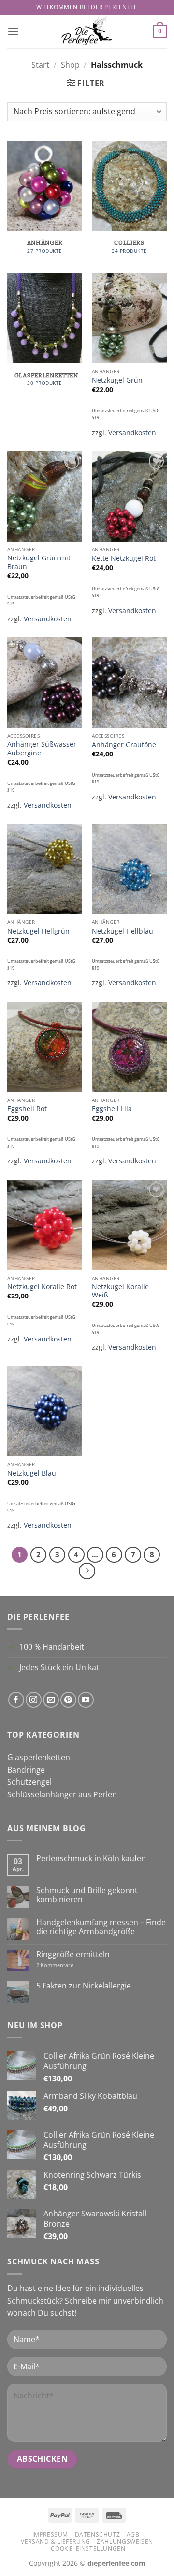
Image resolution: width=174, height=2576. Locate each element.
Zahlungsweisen (125, 2541)
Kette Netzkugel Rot (124, 558)
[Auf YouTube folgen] (86, 1700)
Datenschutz (98, 2535)
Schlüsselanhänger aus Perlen (62, 1794)
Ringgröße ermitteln (73, 1954)
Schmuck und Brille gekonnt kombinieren (87, 1895)
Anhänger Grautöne (124, 745)
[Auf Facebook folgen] (16, 1700)
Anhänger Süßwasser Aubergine (42, 748)
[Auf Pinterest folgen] (68, 1700)
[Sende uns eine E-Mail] (51, 1700)
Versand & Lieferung (56, 2541)
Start (40, 65)
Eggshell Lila (112, 1109)
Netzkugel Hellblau (123, 931)
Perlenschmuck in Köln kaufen (91, 1859)
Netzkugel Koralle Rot (42, 1287)
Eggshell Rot (27, 1109)
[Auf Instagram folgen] (34, 1700)
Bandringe (26, 1770)
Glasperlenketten (39, 1757)
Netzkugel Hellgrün (38, 931)
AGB (133, 2535)
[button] (13, 31)
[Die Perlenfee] (87, 31)
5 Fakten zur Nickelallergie (84, 1986)
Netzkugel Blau (32, 1473)
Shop (70, 65)
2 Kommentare (68, 1965)
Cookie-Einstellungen (88, 2549)
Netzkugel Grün (117, 380)
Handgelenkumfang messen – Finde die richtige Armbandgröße (101, 1927)
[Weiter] (87, 1571)
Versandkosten (132, 432)
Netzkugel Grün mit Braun (39, 562)
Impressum (51, 2535)
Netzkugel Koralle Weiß (120, 1291)
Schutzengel (29, 1782)
